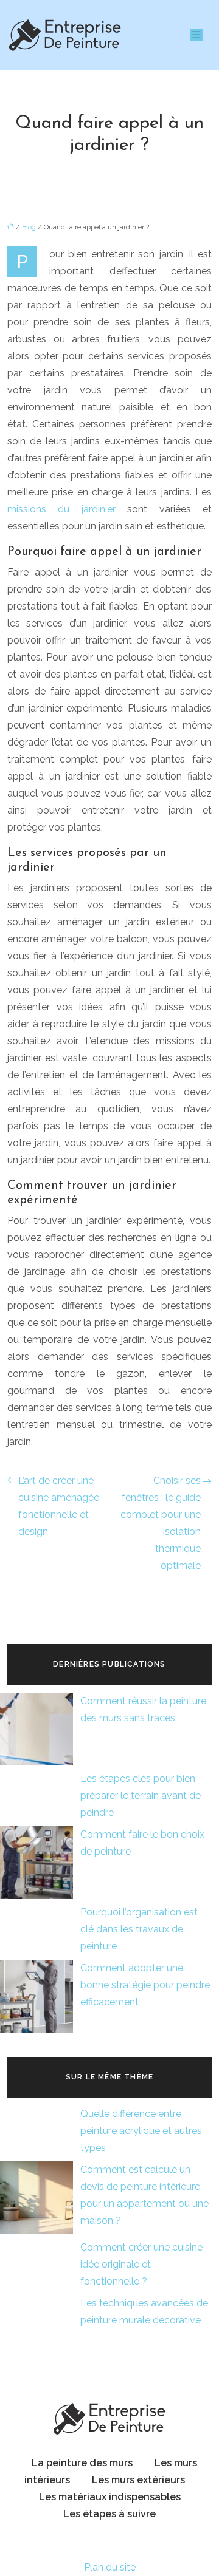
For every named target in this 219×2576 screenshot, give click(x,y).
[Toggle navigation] (196, 35)
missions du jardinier (61, 509)
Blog (29, 227)
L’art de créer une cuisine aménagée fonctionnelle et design (59, 1506)
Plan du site (110, 2567)
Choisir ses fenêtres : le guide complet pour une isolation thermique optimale (161, 1523)
